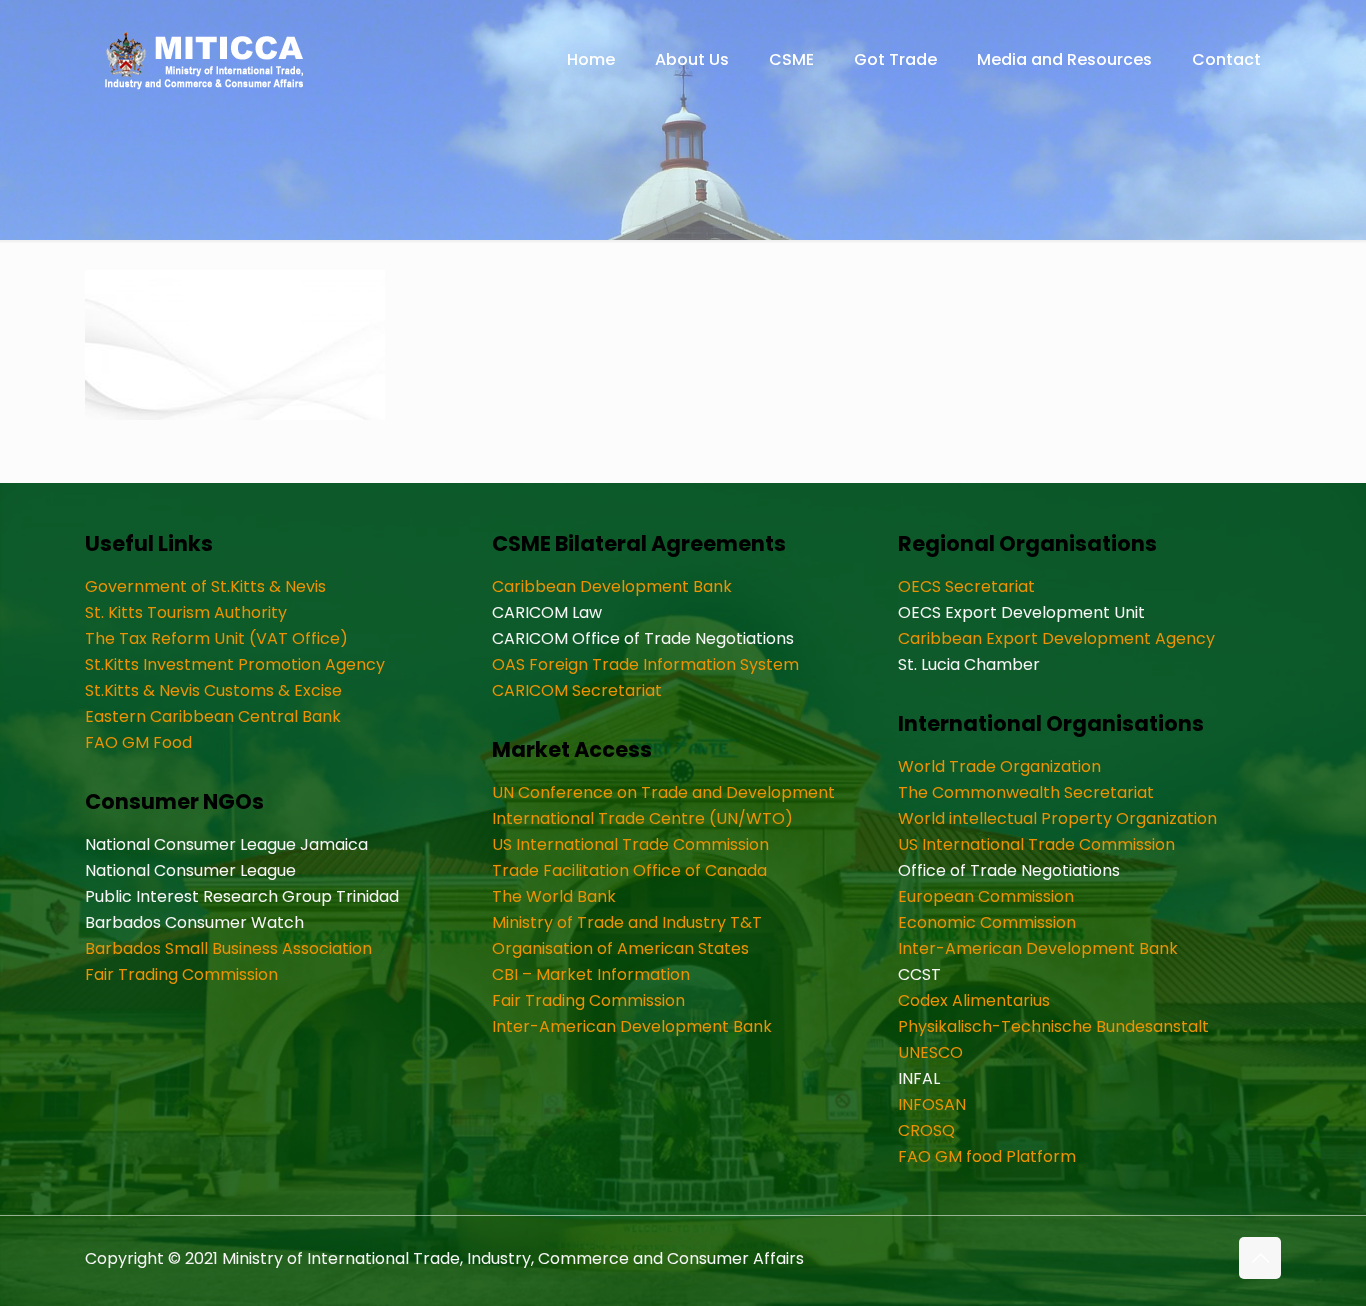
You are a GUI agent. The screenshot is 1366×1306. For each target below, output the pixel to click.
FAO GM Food (138, 742)
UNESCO (930, 1052)
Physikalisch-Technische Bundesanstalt (1053, 1026)
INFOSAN (932, 1104)
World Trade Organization (999, 766)
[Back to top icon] (1260, 1258)
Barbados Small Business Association (228, 948)
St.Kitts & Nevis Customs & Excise (213, 690)
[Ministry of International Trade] (205, 60)
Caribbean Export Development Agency (1056, 638)
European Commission (986, 896)
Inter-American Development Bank (632, 1026)
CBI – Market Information (591, 974)
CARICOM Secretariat (577, 690)
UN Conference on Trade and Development (663, 792)
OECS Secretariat (966, 586)
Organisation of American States (620, 948)
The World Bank (554, 896)
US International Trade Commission (630, 844)
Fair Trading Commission (181, 974)
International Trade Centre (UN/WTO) (642, 818)
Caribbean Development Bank (612, 586)
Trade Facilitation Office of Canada (629, 870)
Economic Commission (987, 922)
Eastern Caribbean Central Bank (213, 716)
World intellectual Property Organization (1057, 818)
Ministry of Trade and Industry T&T (627, 922)
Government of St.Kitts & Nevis (205, 586)
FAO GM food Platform (987, 1156)
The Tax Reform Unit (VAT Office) (216, 638)
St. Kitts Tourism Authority (186, 612)
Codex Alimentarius (974, 1000)
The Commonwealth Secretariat (1026, 792)
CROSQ (926, 1130)
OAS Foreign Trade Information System (645, 664)
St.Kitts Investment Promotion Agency (235, 664)
